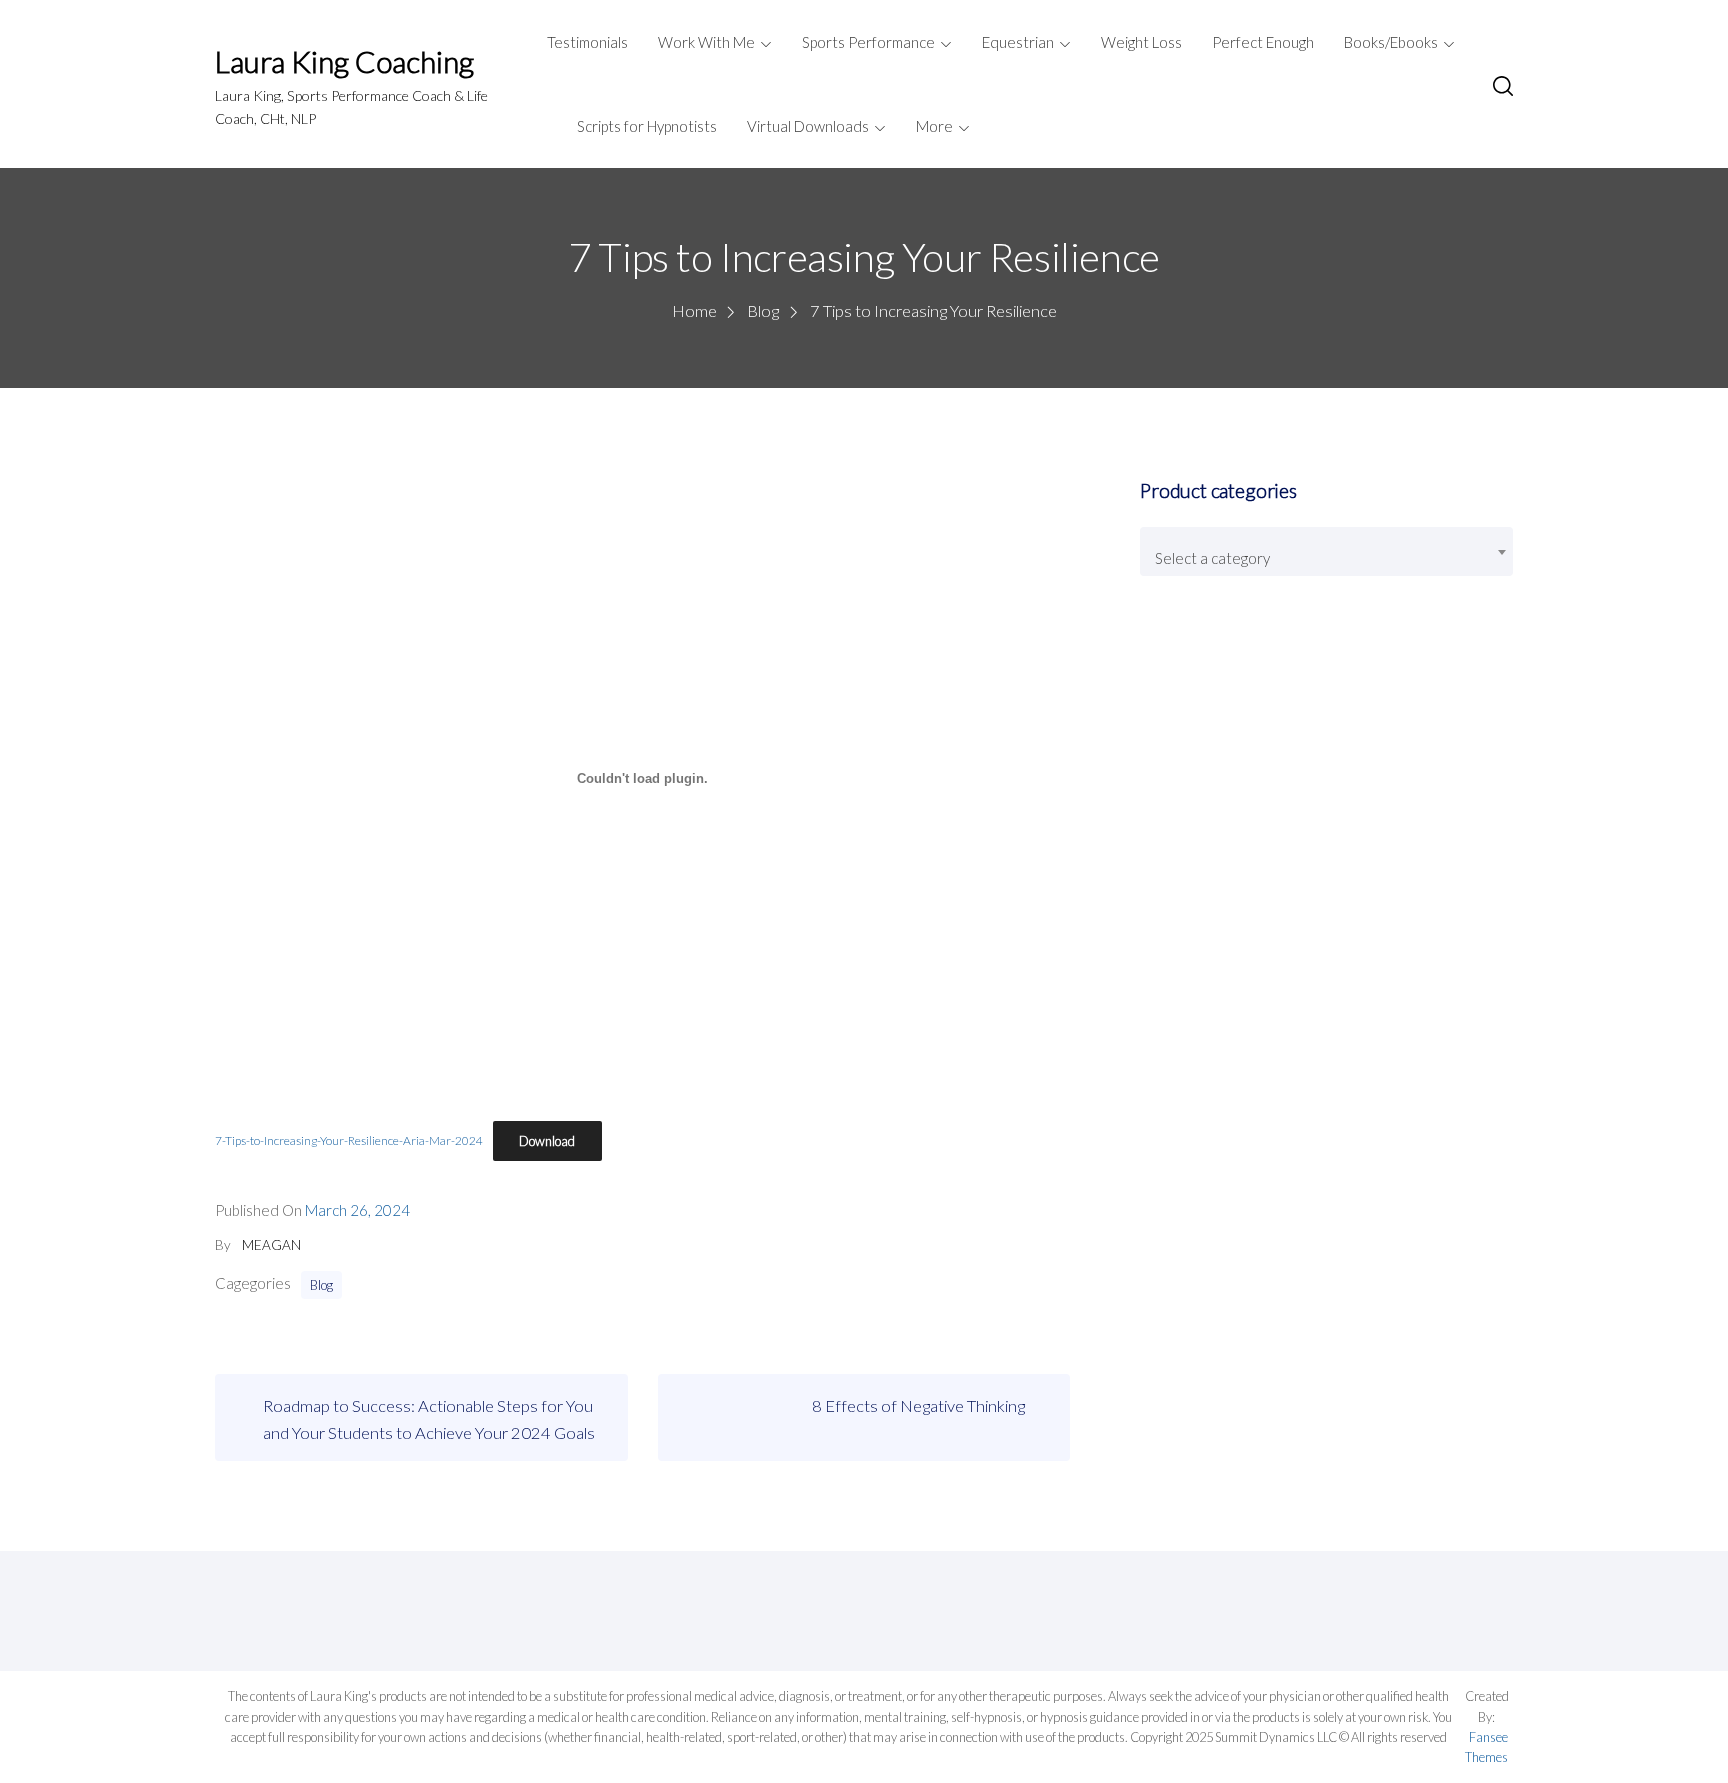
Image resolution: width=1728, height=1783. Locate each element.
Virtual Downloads (808, 126)
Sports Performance (868, 42)
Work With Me (706, 42)
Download (547, 1141)
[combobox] (1326, 551)
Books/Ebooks (1391, 42)
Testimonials (587, 42)
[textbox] (1326, 559)
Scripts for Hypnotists (647, 126)
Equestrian (1018, 42)
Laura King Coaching (344, 61)
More (934, 126)
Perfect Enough (1263, 42)
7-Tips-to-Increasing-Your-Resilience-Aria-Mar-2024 (349, 1141)
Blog (321, 1285)
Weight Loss (1141, 42)
